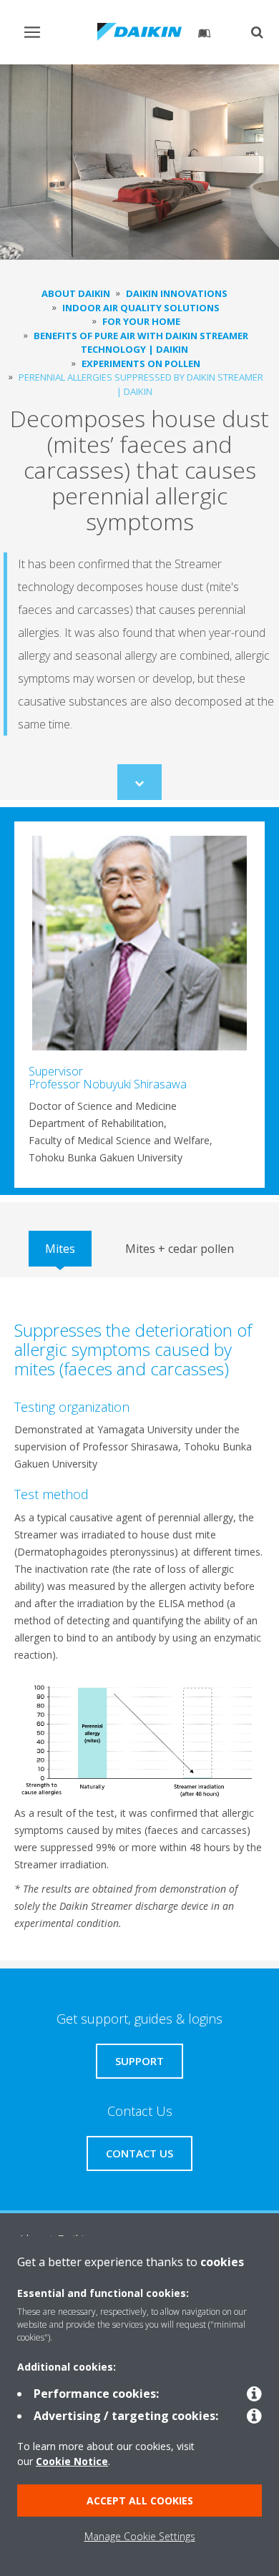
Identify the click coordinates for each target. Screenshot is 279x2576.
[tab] (60, 1249)
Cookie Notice (72, 2461)
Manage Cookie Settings (140, 2536)
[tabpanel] (139, 1619)
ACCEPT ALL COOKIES (140, 2501)
